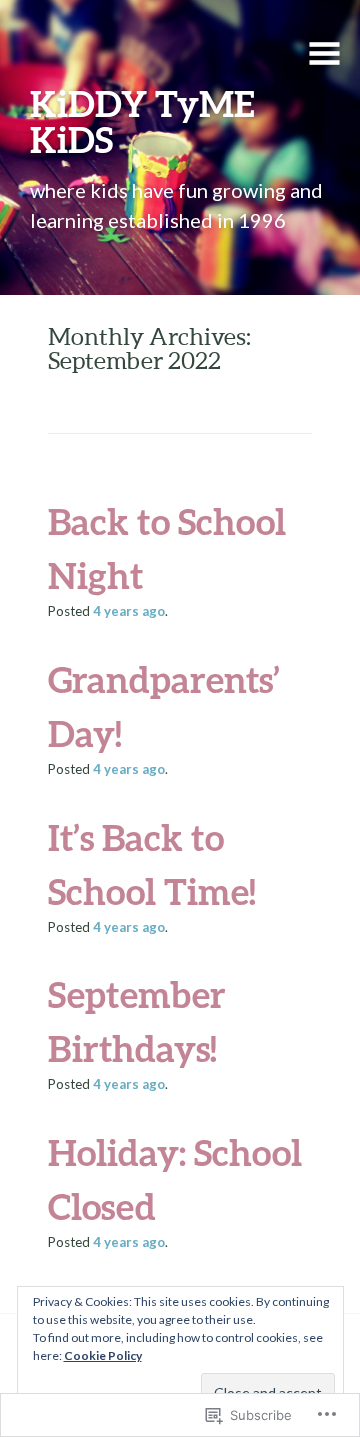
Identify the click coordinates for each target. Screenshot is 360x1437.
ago (129, 611)
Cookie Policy (103, 1355)
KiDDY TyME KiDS (142, 121)
